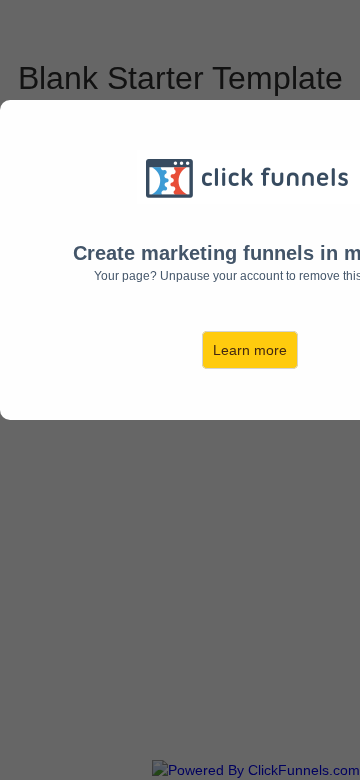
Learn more (250, 350)
